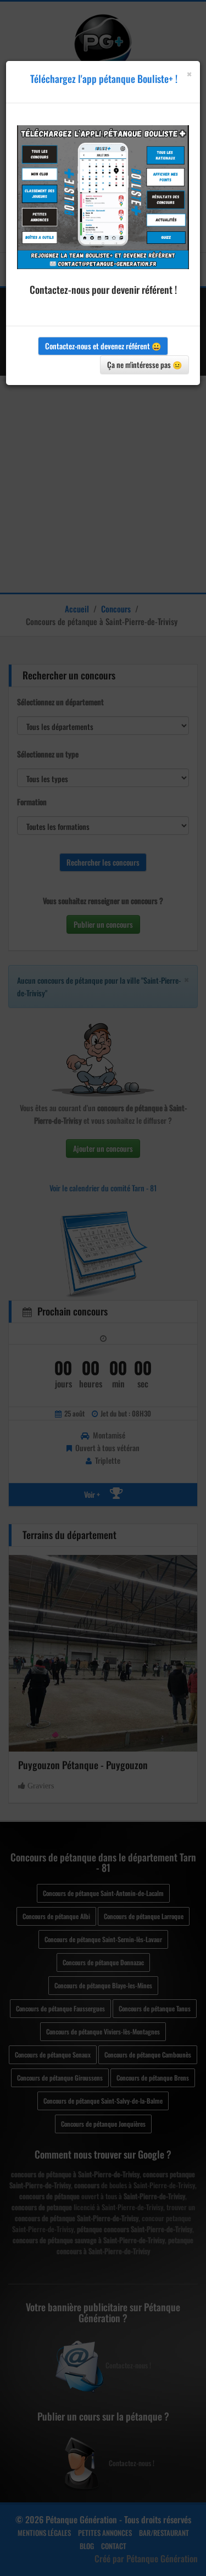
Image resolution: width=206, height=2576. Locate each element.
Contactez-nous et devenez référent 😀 (103, 346)
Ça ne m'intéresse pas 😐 (144, 364)
